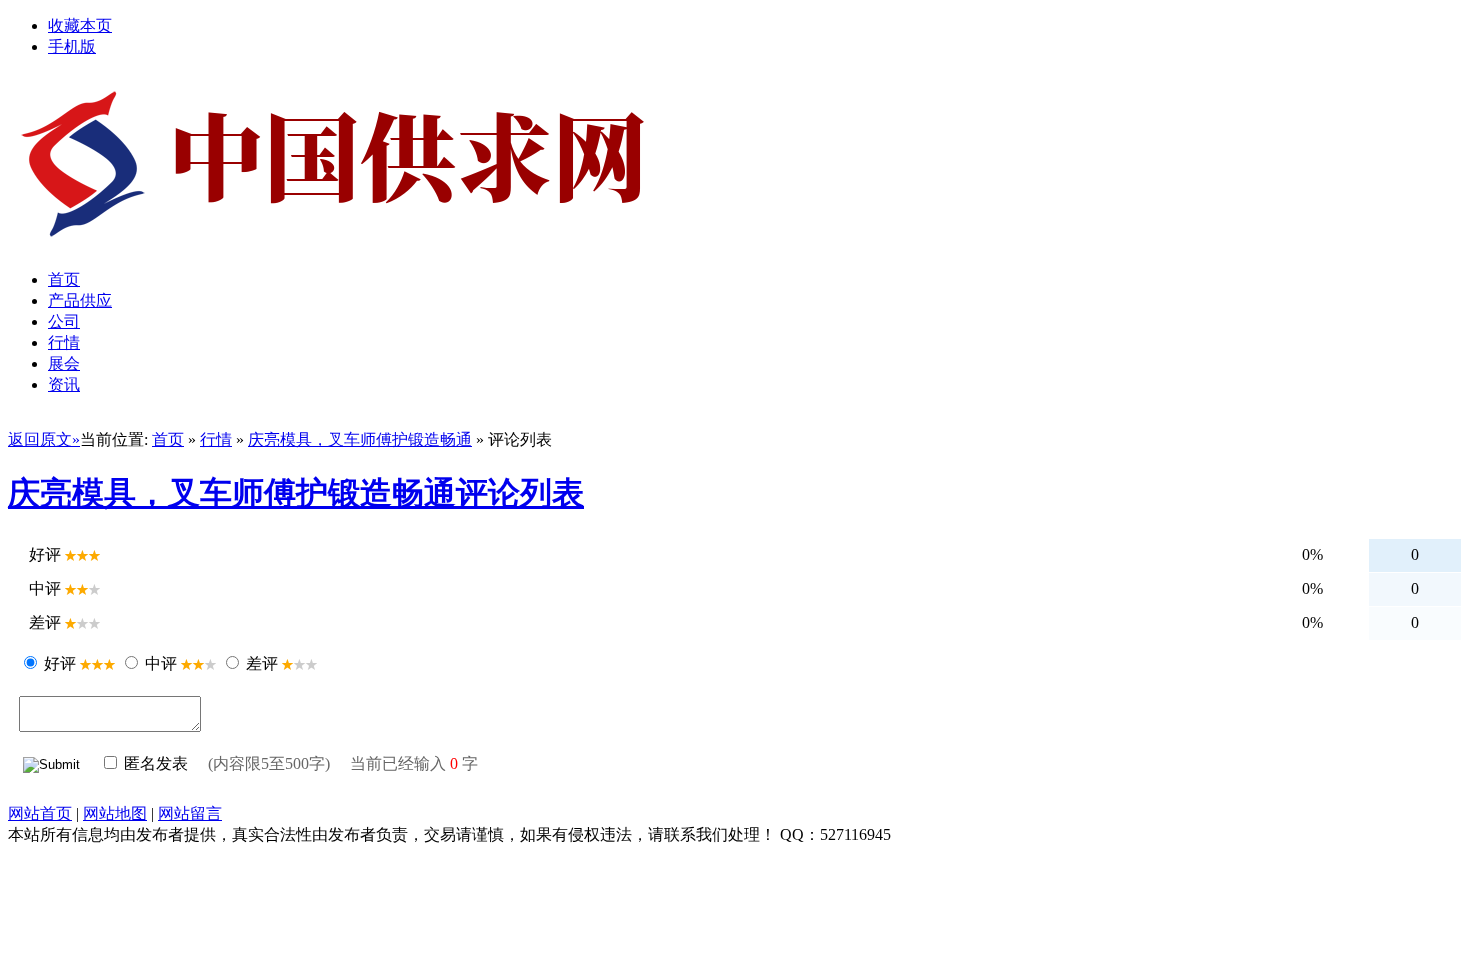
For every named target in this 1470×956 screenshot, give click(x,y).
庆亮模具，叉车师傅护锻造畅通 (360, 439)
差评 (262, 663)
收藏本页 (80, 25)
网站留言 (190, 813)
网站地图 (115, 813)
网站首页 (40, 813)
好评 (60, 663)
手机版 (72, 46)
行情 (216, 439)
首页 (168, 439)
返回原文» (44, 439)
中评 (161, 663)
